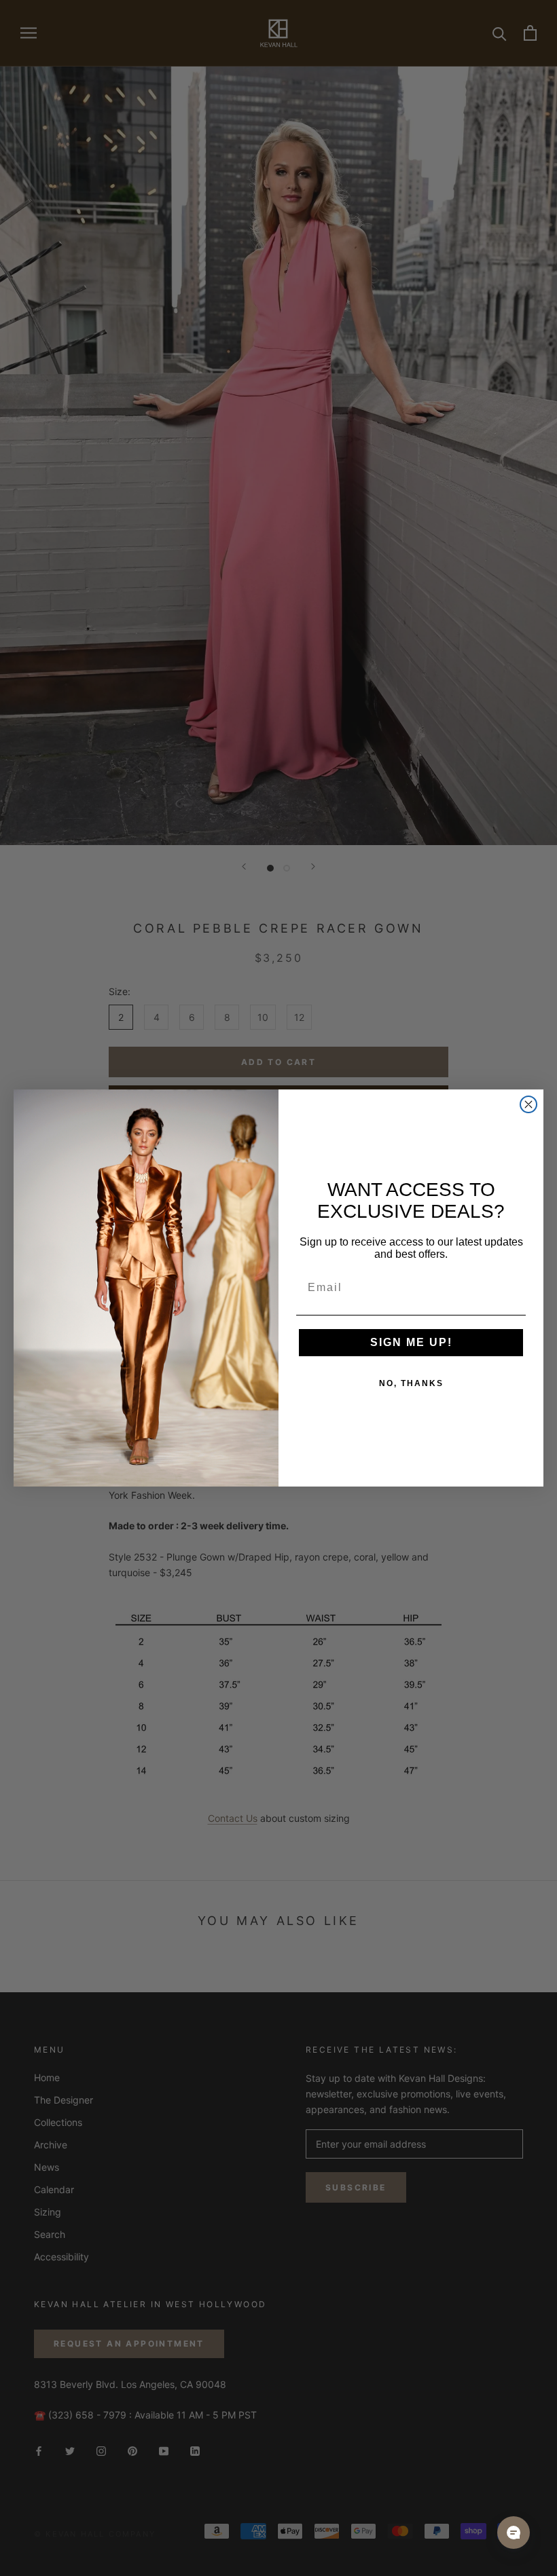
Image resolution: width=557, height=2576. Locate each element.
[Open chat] (514, 2533)
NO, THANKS (411, 1383)
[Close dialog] (528, 1104)
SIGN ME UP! (411, 1342)
